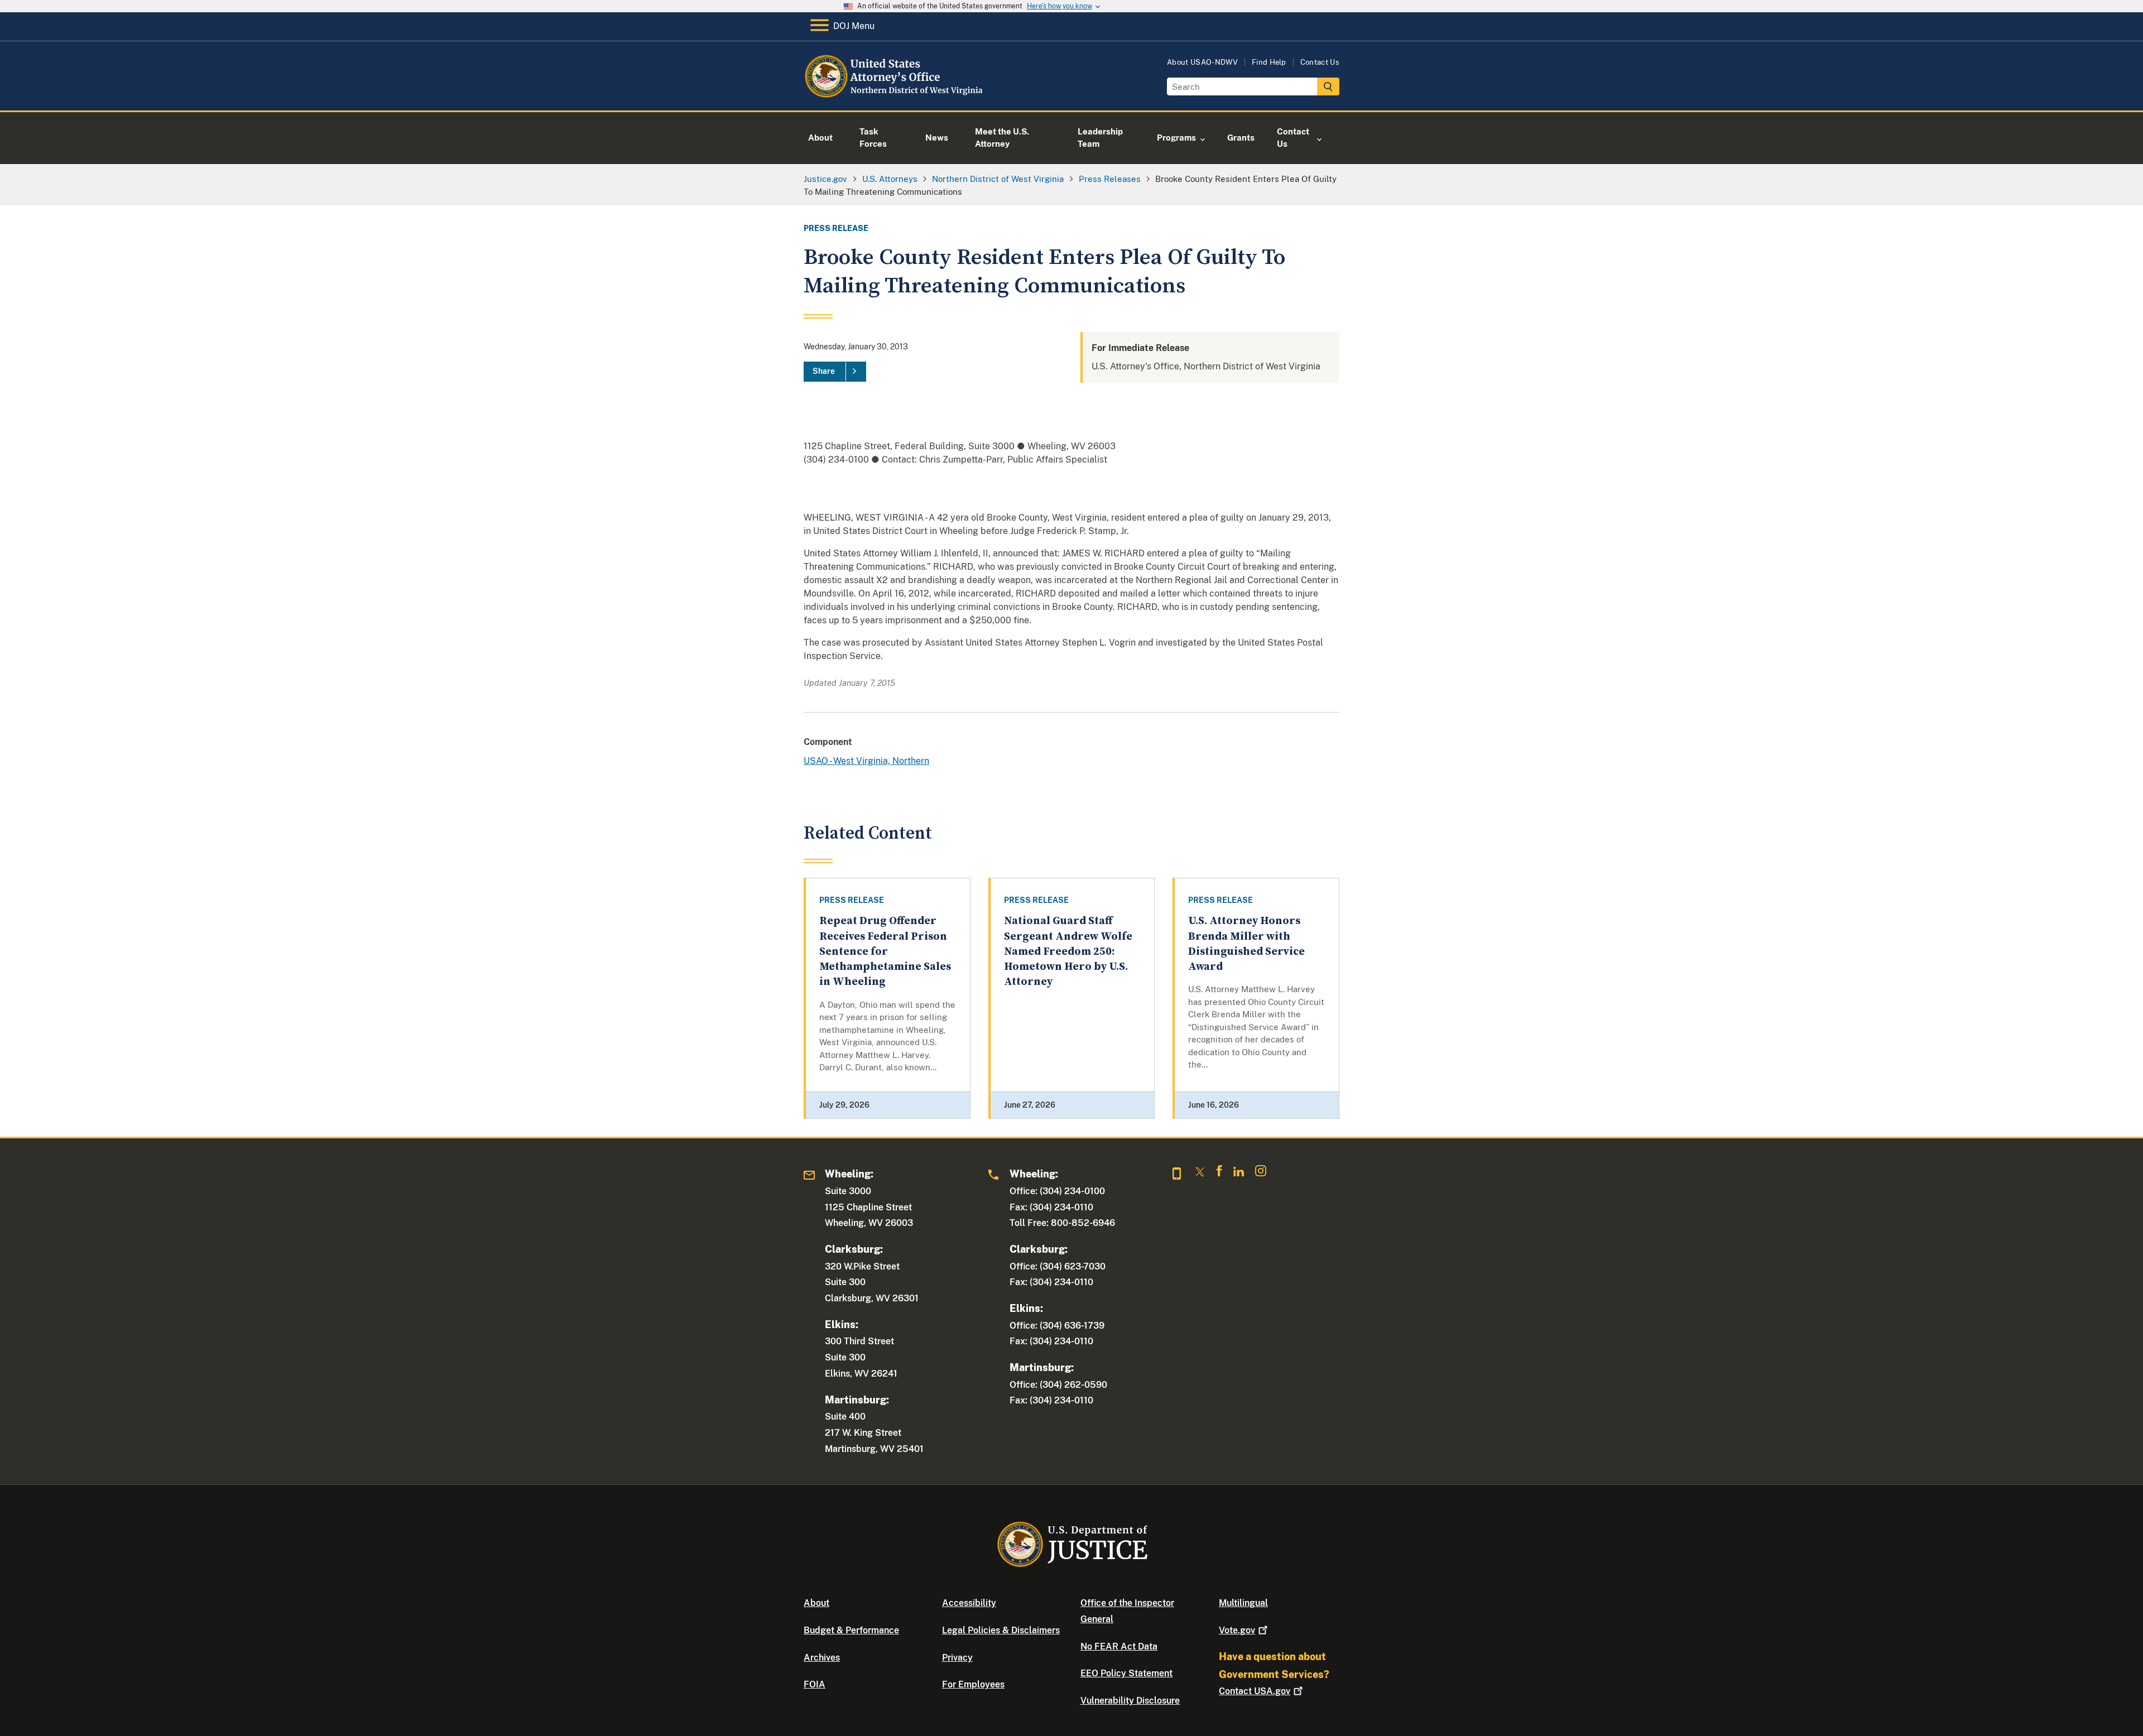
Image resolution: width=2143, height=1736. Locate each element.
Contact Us (1320, 62)
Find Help (1269, 62)
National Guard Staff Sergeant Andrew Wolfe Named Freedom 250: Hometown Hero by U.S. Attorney (1068, 951)
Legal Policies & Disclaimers (1001, 1630)
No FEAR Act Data (1119, 1646)
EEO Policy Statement (1126, 1673)
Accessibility (969, 1603)
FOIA (815, 1684)
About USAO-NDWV (1202, 62)
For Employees (973, 1684)
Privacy (957, 1658)
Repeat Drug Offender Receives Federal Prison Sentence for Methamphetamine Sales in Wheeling (885, 951)
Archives (822, 1658)
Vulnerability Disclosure (1130, 1701)
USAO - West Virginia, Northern (866, 761)
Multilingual (1243, 1603)
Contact (1255, 1691)
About (816, 1603)
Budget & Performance (851, 1630)
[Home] (894, 97)
